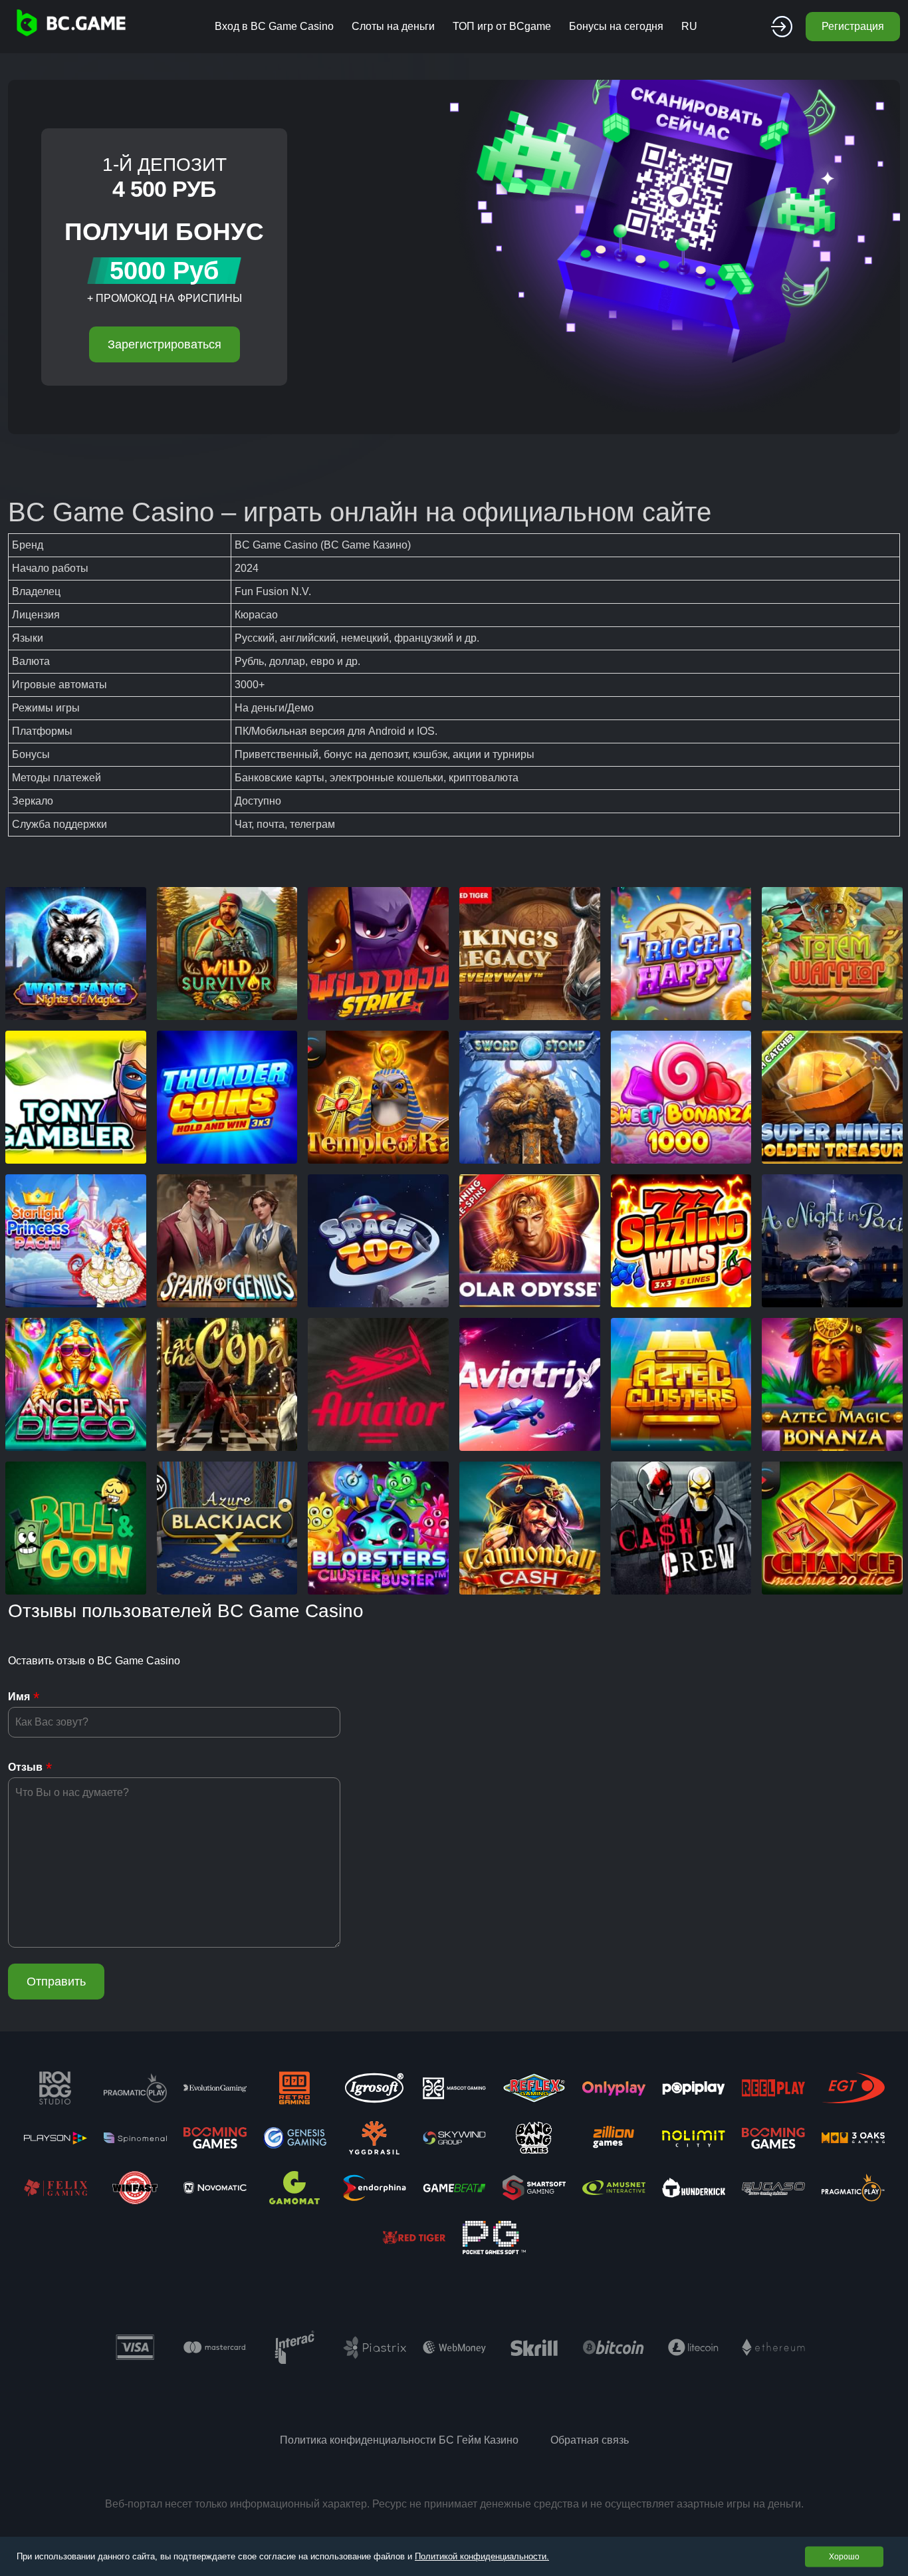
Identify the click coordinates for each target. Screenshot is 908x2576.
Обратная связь (590, 2440)
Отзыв (25, 1767)
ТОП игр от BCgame (502, 26)
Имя (19, 1697)
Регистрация (853, 26)
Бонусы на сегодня (616, 26)
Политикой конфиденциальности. (482, 2556)
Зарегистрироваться (165, 344)
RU (689, 26)
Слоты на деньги (393, 26)
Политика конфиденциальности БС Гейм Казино (399, 2440)
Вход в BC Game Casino (274, 26)
